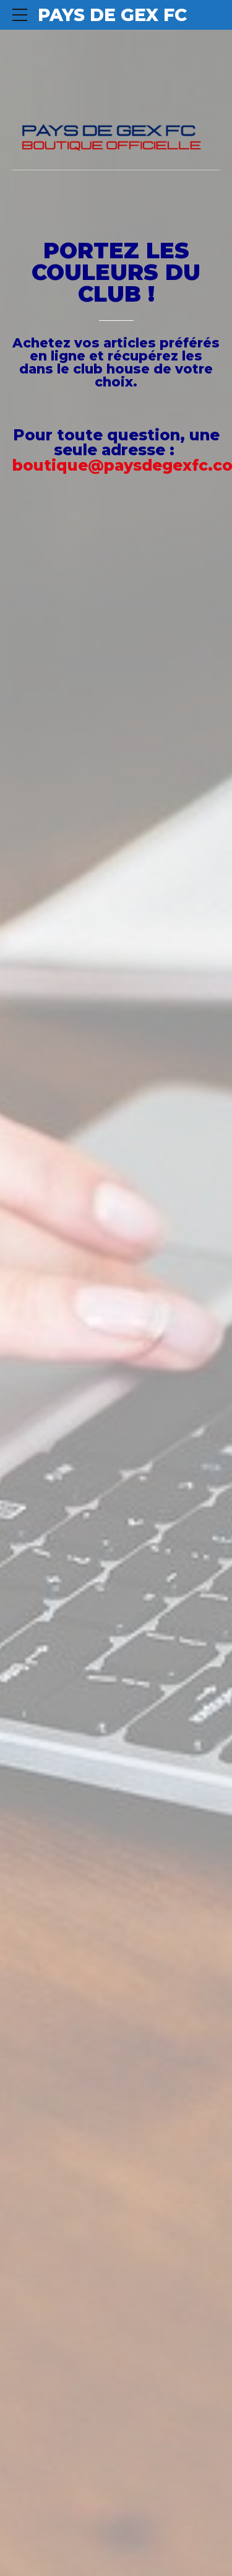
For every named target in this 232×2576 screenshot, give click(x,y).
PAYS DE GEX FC (112, 15)
